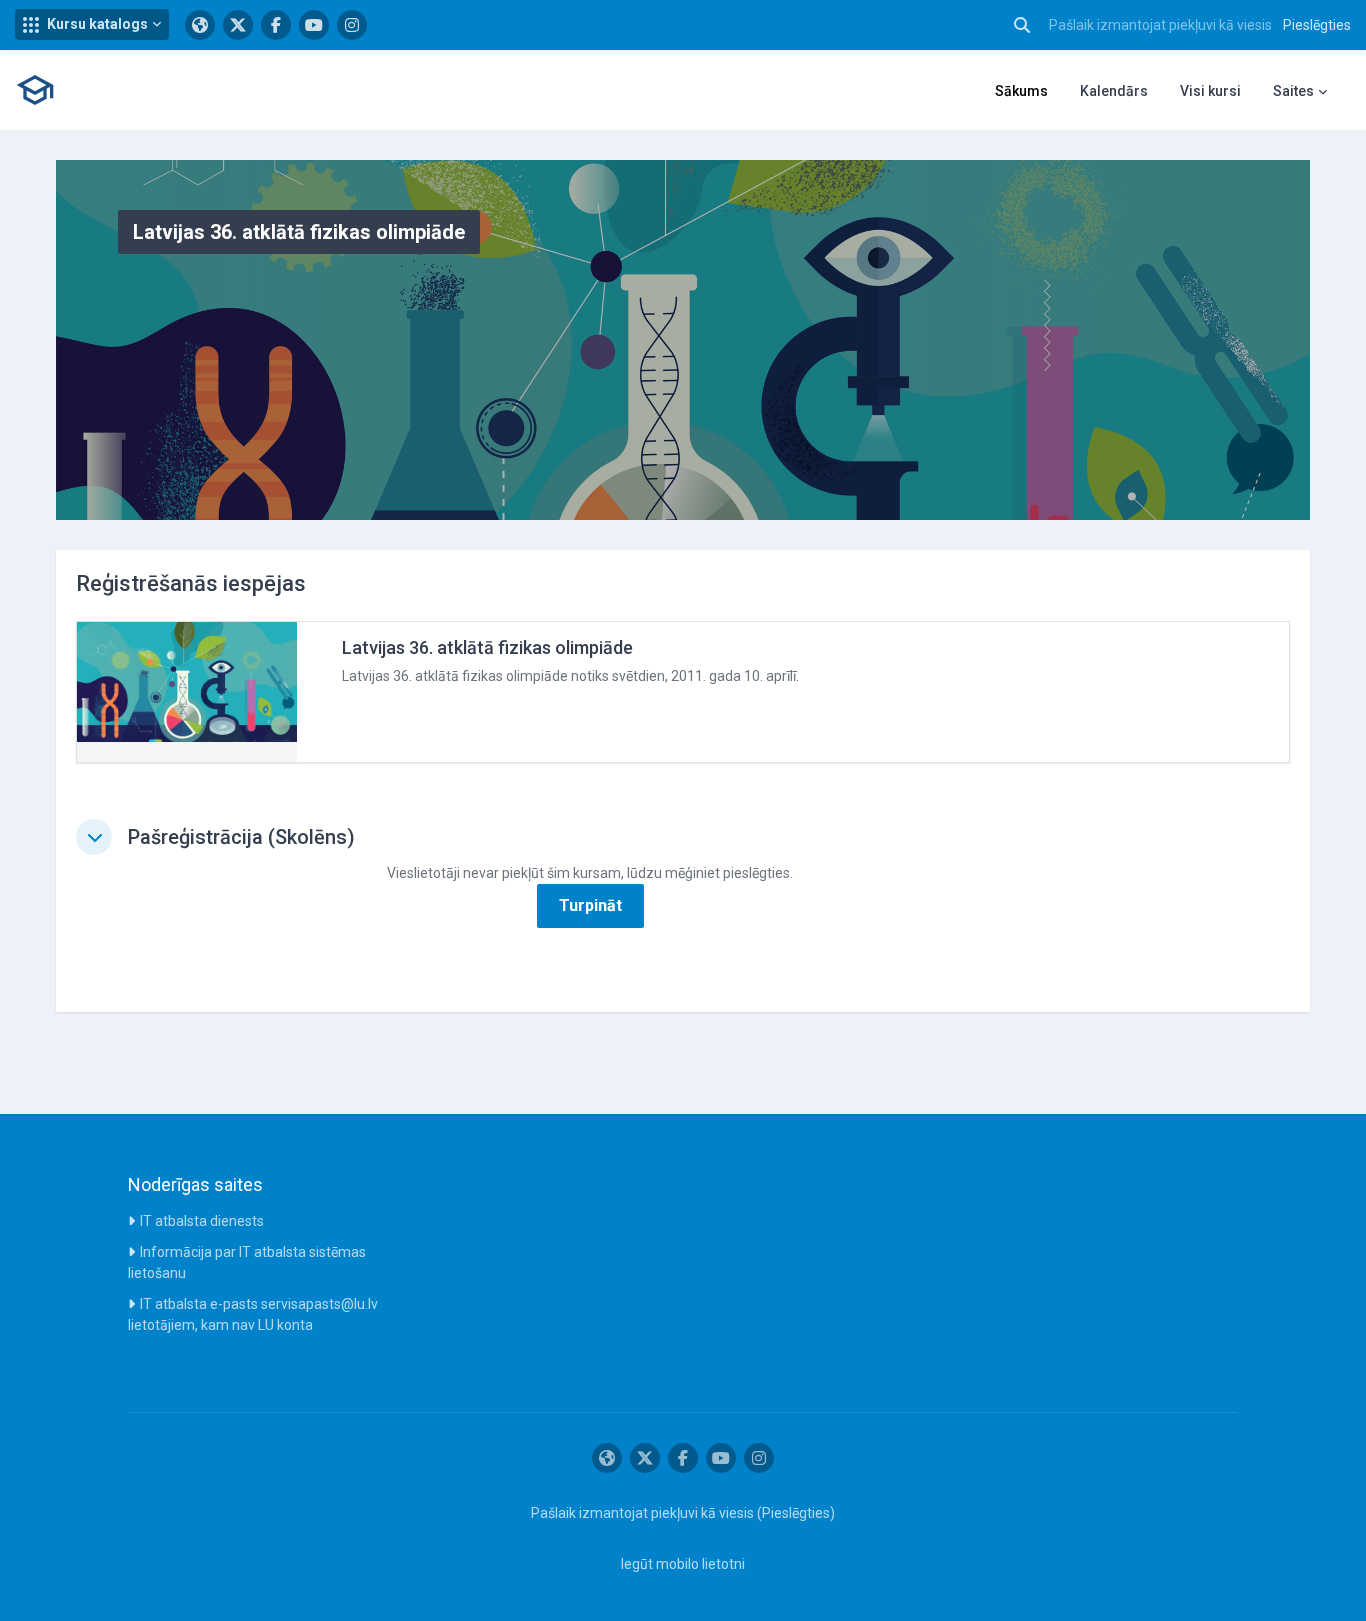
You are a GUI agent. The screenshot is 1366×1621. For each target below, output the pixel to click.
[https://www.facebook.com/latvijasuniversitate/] (276, 25)
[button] (92, 24)
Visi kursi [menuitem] (1210, 91)
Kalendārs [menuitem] (1114, 91)
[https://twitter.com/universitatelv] (238, 25)
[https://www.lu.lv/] (200, 25)
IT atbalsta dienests (202, 1221)
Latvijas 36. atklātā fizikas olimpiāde (487, 647)
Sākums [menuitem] (1021, 91)
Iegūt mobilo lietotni (683, 1564)
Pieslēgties (1317, 25)
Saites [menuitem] (1293, 91)
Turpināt (590, 905)
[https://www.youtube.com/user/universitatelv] (314, 25)
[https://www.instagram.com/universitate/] (352, 25)
